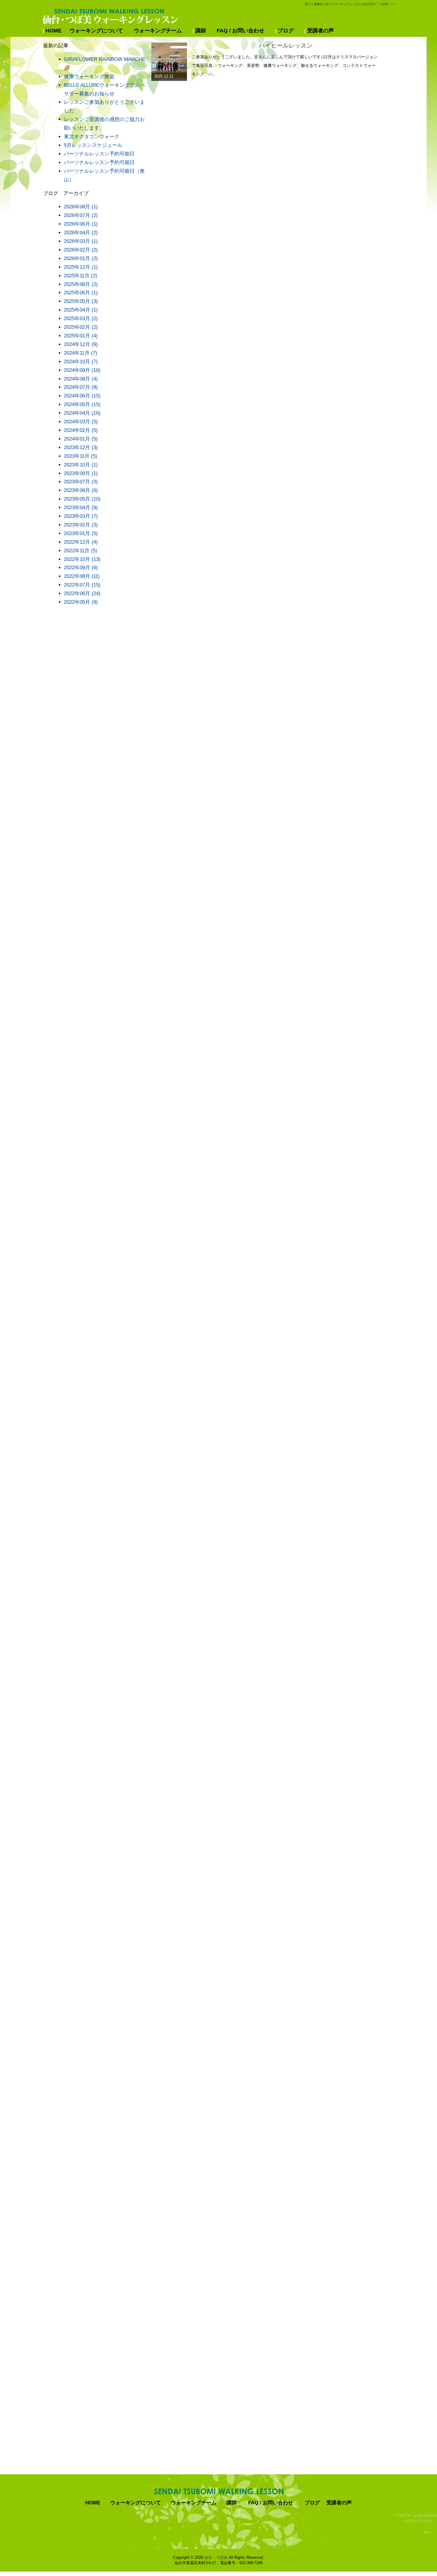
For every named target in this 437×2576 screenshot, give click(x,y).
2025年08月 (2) (81, 284)
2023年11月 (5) (81, 456)
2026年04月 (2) (81, 233)
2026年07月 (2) (81, 215)
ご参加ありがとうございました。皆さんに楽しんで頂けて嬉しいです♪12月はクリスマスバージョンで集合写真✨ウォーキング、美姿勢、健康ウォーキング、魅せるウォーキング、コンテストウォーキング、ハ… (285, 65)
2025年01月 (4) (81, 336)
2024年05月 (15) (82, 404)
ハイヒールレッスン (286, 45)
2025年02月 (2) (81, 327)
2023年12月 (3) (81, 448)
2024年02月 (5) (81, 430)
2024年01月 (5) (81, 439)
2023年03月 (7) (81, 516)
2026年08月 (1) (81, 207)
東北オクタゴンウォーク (92, 137)
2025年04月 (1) (81, 310)
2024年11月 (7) (81, 353)
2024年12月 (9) (81, 344)
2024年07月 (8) (81, 387)
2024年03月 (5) (81, 422)
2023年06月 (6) (81, 490)
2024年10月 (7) (81, 362)
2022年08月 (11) (82, 576)
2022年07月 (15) (82, 585)
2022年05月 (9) (81, 602)
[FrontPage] (219, 2491)
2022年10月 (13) (82, 559)
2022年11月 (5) (81, 551)
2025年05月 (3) (81, 301)
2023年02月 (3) (81, 525)
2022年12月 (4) (81, 542)
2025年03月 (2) (81, 319)
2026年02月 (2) (81, 250)
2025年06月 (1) (81, 293)
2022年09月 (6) (81, 568)
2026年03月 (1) (81, 241)
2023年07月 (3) (81, 482)
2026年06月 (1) (81, 224)
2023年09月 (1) (81, 473)
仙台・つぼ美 (216, 2557)
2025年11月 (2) (81, 276)
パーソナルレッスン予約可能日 (99, 154)
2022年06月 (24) (82, 593)
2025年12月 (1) (81, 267)
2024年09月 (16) (82, 370)
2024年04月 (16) (82, 413)
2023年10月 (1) (81, 465)
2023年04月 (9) (81, 508)
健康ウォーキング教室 (89, 77)
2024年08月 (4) (81, 379)
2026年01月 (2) (81, 258)
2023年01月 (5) (81, 533)
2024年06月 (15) (82, 396)
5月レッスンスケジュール (93, 145)
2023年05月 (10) (82, 499)
